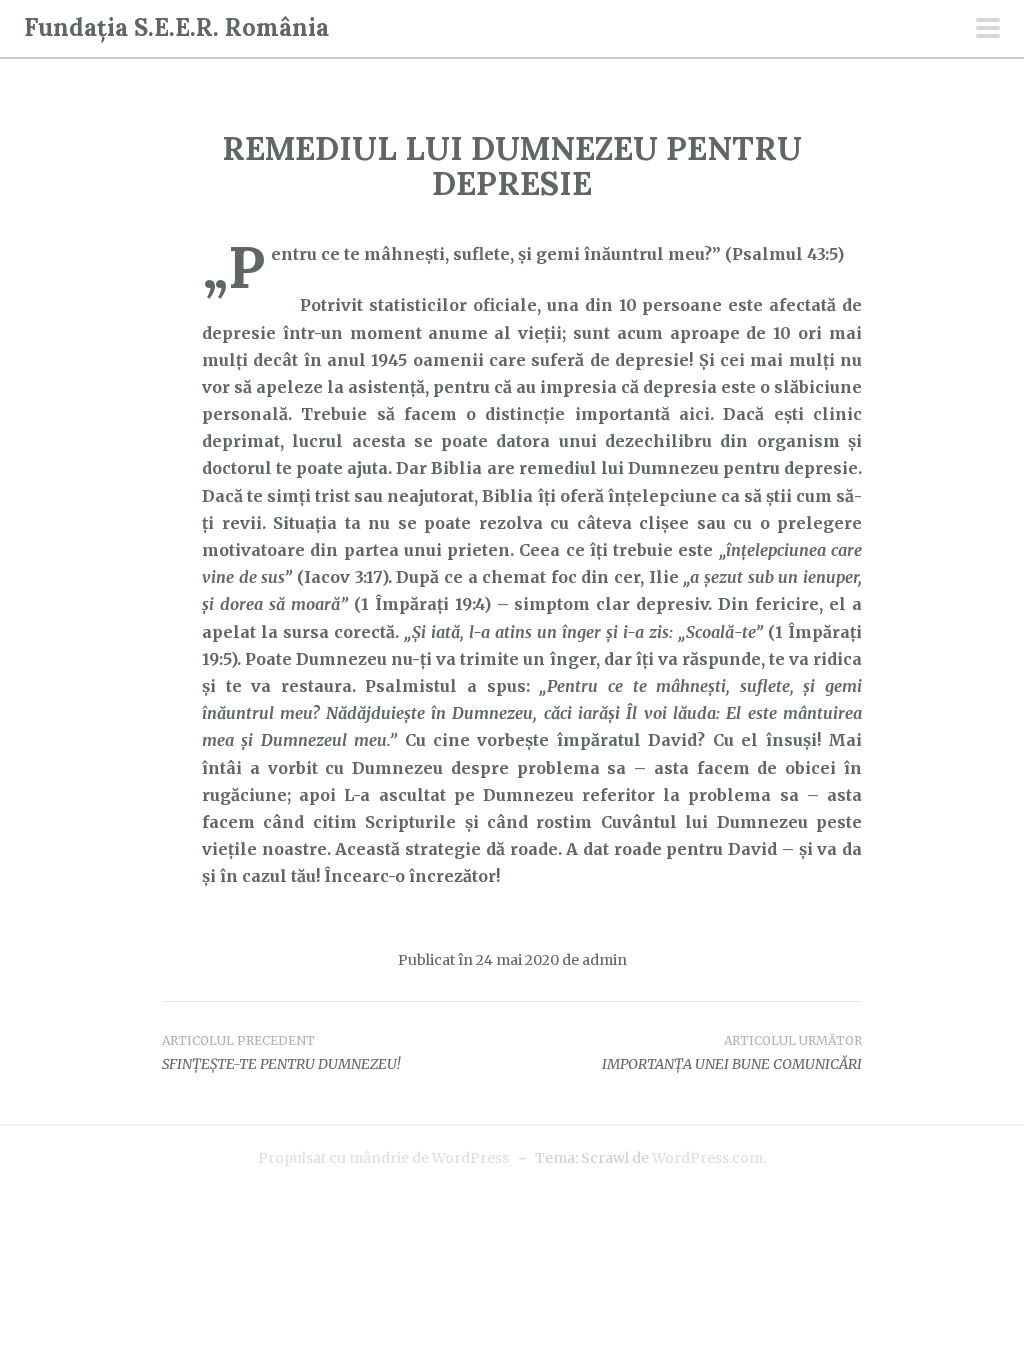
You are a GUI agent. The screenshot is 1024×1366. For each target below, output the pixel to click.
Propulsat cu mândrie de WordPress (383, 1158)
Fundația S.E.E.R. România (176, 27)
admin (604, 960)
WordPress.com (707, 1158)
